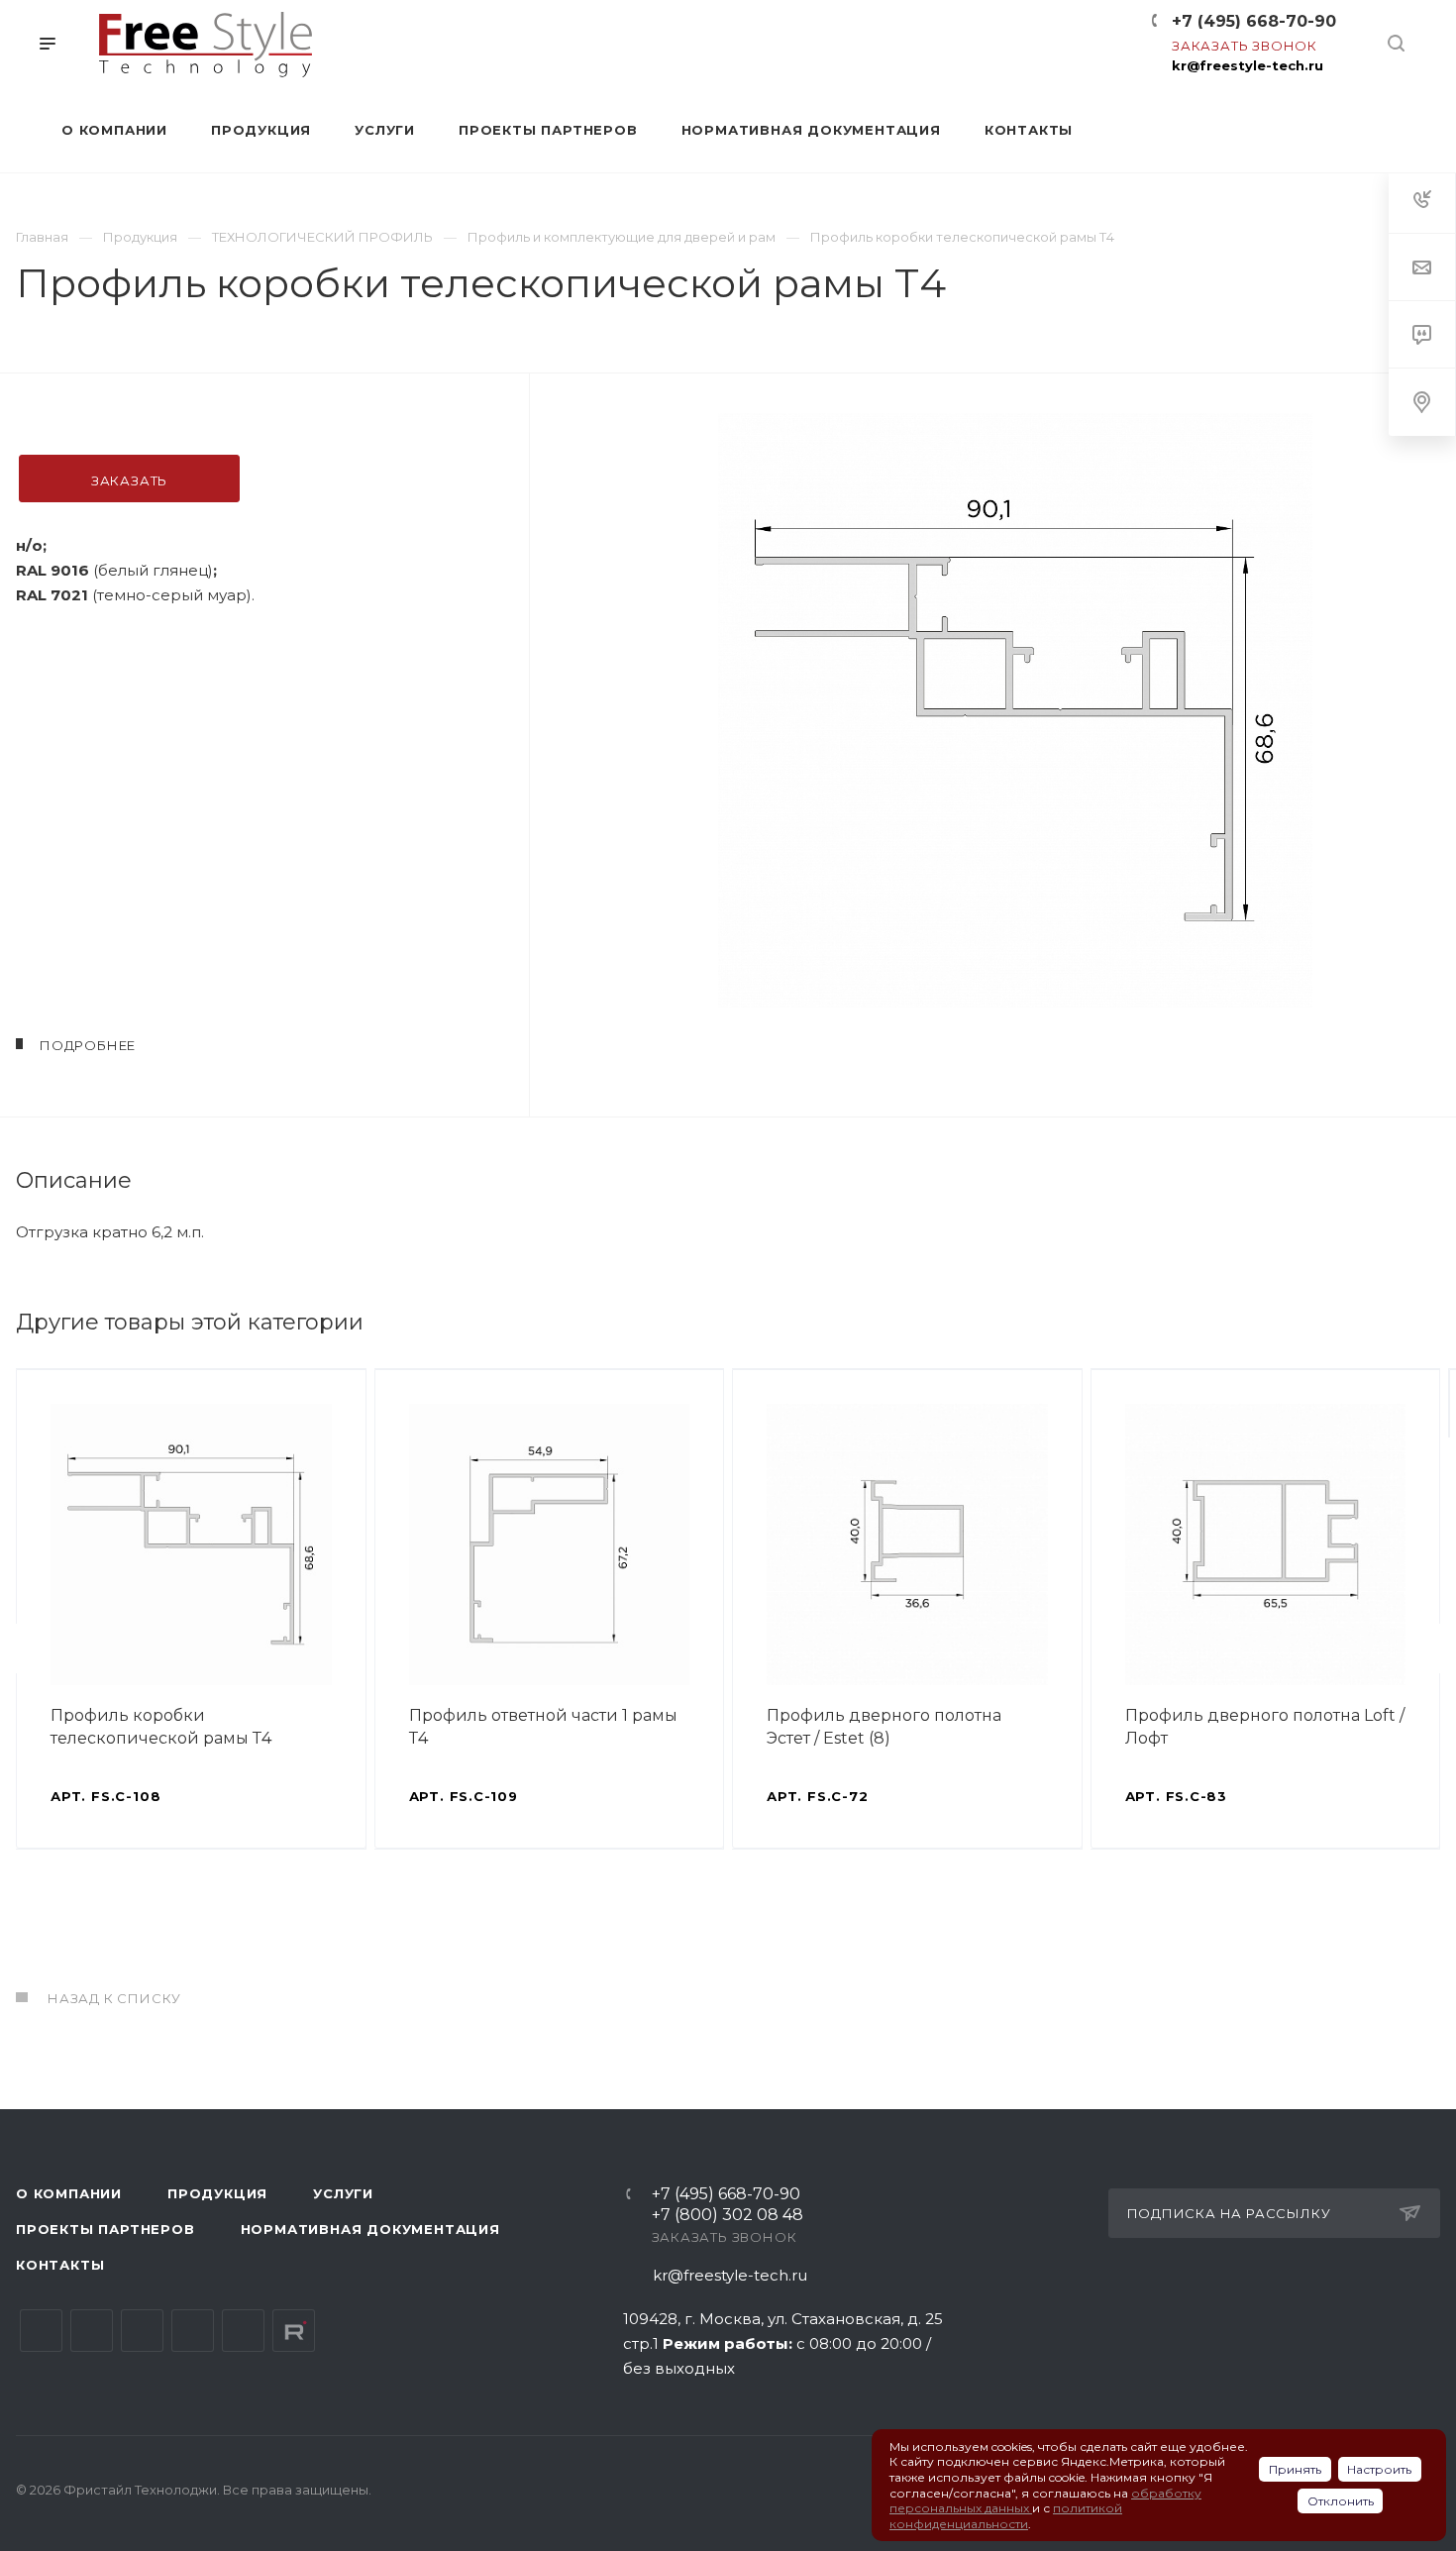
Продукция (217, 2193)
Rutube (294, 2331)
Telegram (92, 2331)
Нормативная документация (370, 2229)
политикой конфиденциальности (1006, 2516)
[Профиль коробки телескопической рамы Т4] (1015, 710)
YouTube (142, 2331)
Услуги (343, 2193)
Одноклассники (193, 2331)
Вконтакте (41, 2331)
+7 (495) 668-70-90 (1254, 21)
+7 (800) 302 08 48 (728, 2216)
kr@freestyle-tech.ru (1248, 65)
